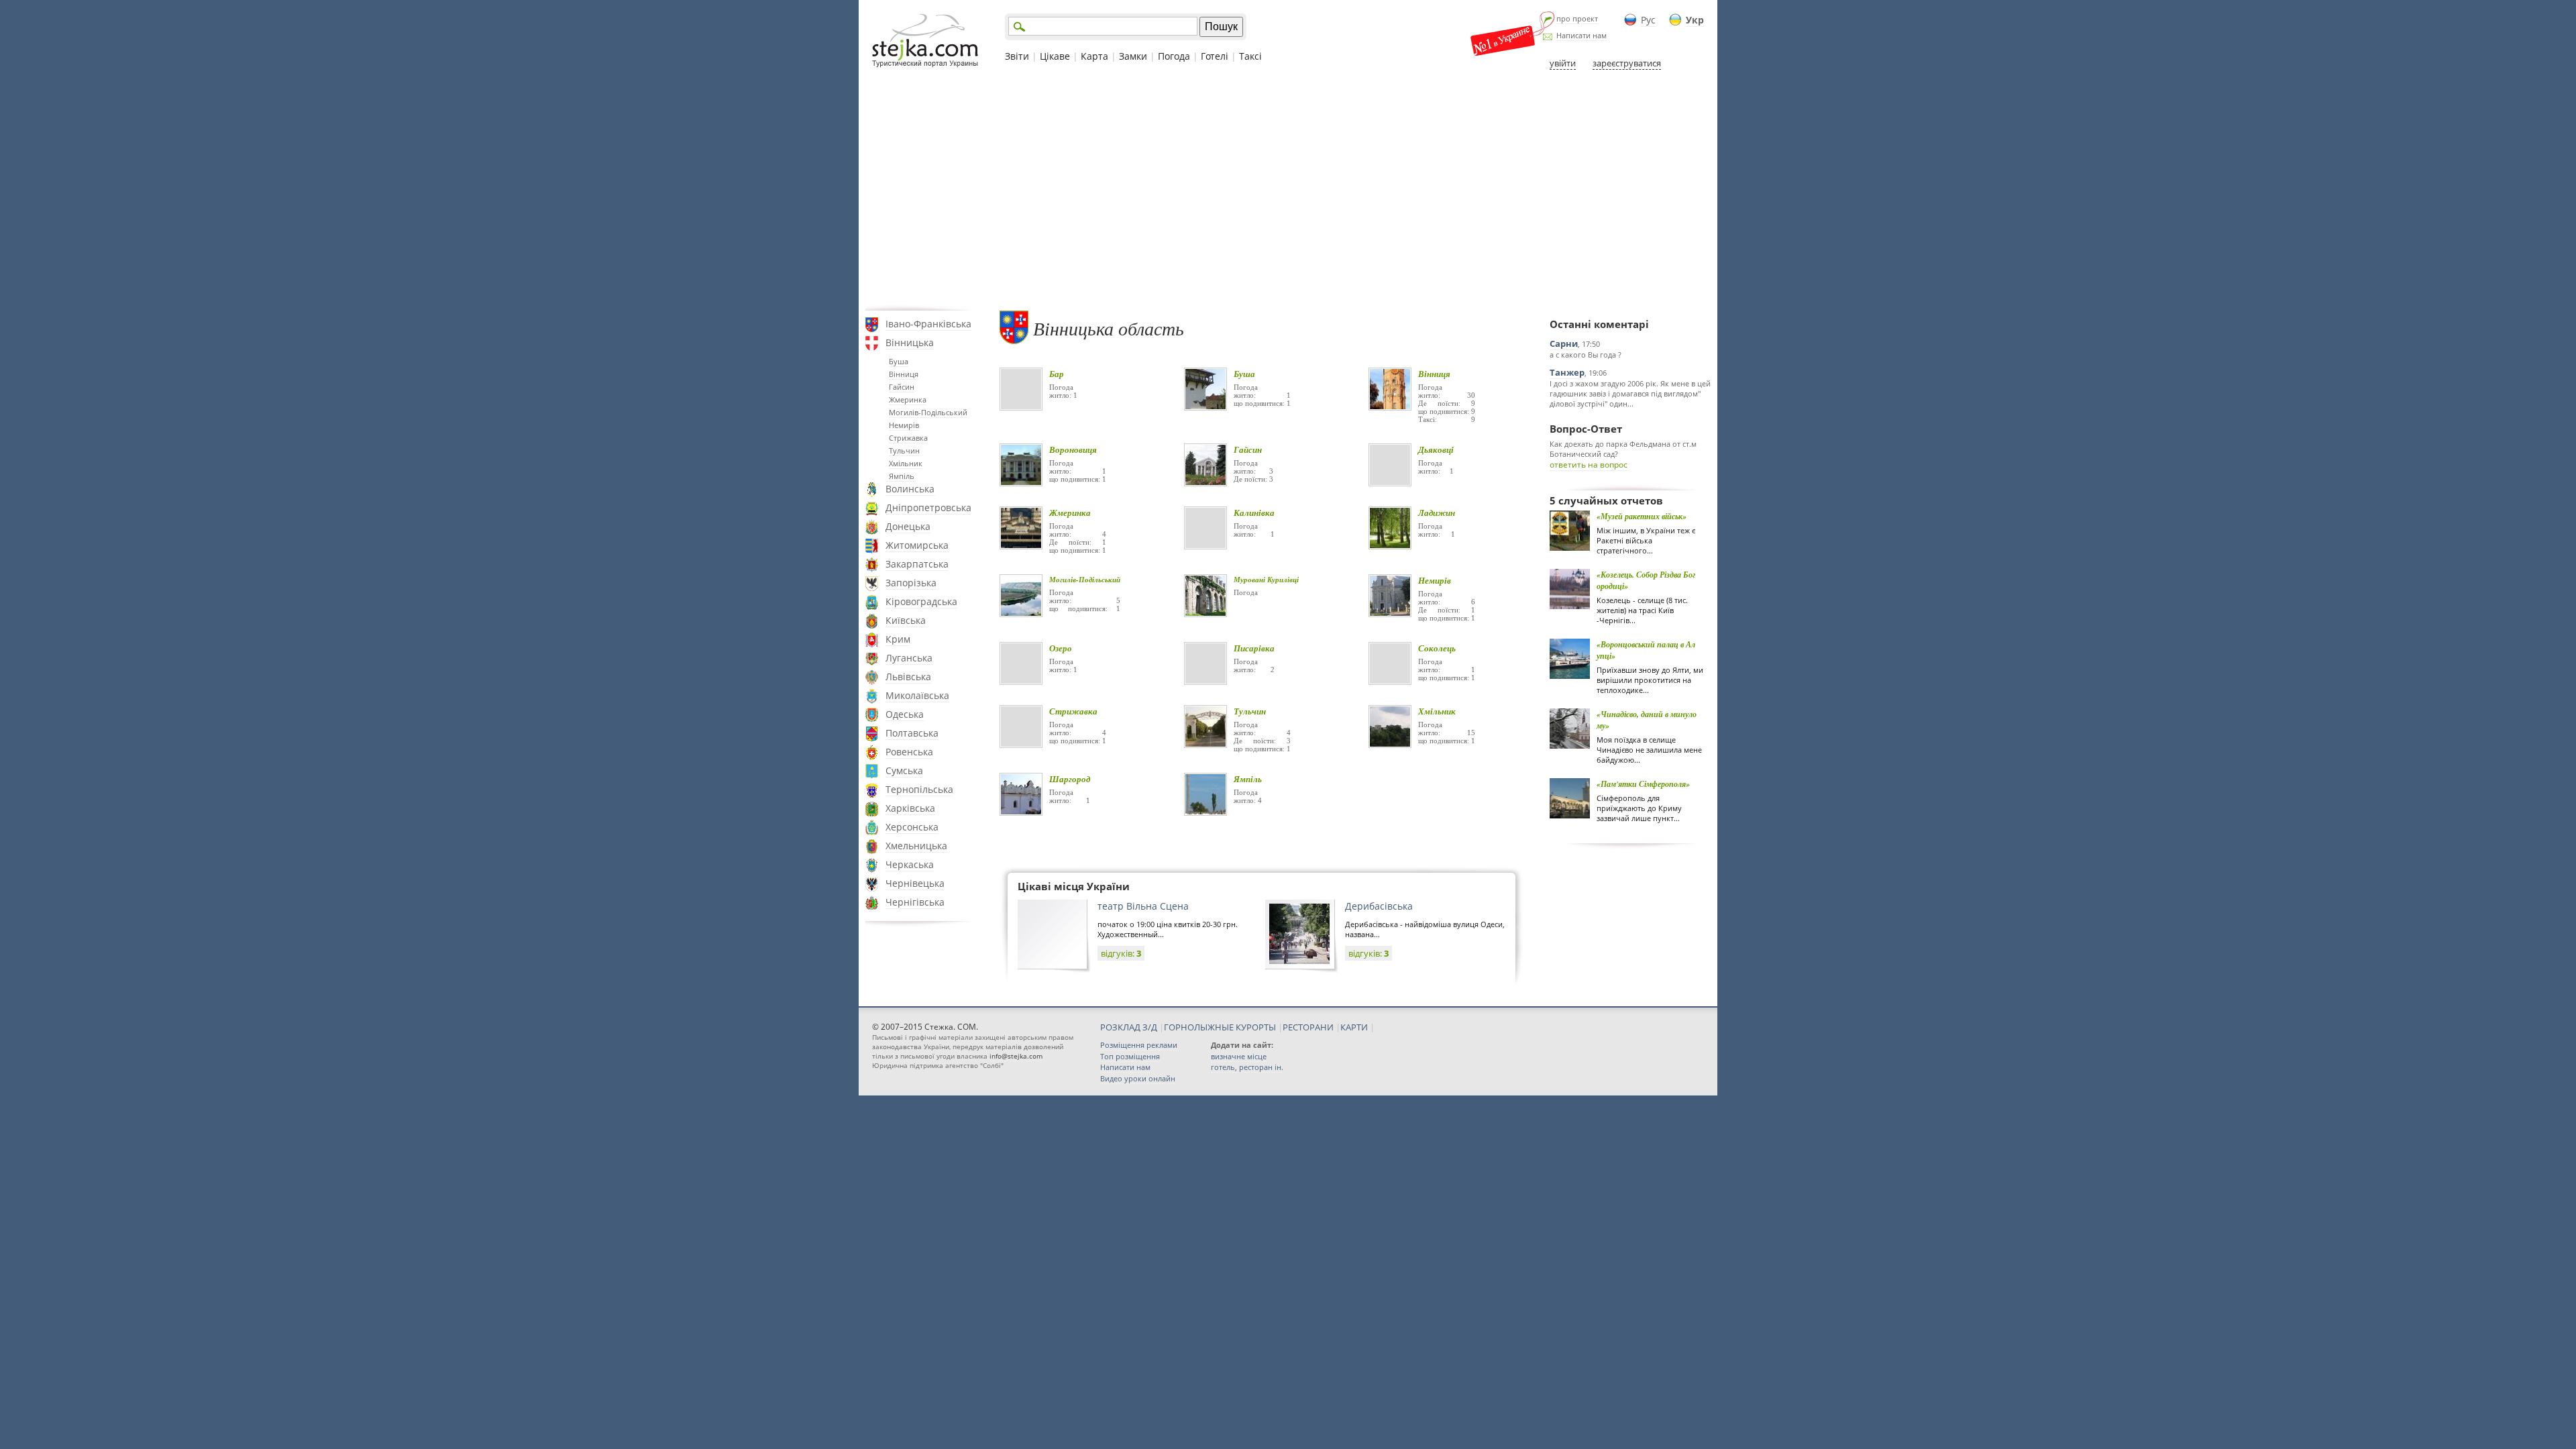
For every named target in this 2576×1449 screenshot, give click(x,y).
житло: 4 (1078, 534)
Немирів (904, 425)
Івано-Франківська (928, 324)
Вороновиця (1073, 449)
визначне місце (1239, 1056)
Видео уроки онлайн (1138, 1078)
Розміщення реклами (1139, 1045)
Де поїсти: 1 (1078, 542)
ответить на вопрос (1589, 465)
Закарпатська (917, 564)
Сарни (1564, 343)
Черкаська (910, 864)
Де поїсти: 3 (1253, 479)
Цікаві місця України (1074, 886)
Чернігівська (915, 902)
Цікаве (1055, 56)
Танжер (1567, 372)
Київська (906, 620)
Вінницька (910, 342)
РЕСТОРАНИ (1308, 1027)
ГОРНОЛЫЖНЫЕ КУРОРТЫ (1220, 1027)
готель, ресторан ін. (1247, 1067)
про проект (1577, 18)
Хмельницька (916, 846)
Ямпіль (902, 476)
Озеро (1061, 648)
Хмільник (906, 463)
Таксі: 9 (1447, 419)
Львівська (908, 677)
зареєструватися (1627, 63)
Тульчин (904, 450)
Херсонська (912, 827)
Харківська (910, 808)
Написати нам (1581, 35)
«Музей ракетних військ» (1642, 516)
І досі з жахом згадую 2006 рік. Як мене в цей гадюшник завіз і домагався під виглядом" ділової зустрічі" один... (1630, 393)
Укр (1695, 20)
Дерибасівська (1379, 906)
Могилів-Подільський (928, 412)
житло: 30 (1447, 395)
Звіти (1017, 56)
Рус (1648, 20)
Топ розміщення (1130, 1056)
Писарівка (1254, 648)
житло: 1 (1063, 395)
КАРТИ (1354, 1027)
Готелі (1215, 56)
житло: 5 (1085, 600)
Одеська (905, 714)
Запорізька (911, 583)
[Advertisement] (1288, 190)
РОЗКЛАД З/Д (1129, 1027)
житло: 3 (1253, 471)
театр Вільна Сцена (1143, 906)
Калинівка (1254, 513)
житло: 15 (1447, 733)
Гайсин (902, 387)
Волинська (910, 489)
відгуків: (1121, 953)
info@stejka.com (1016, 1056)
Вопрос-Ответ (1586, 429)
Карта (1094, 56)
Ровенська (909, 752)
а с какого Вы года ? (1586, 355)
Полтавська (912, 733)
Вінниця (904, 374)
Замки (1133, 56)
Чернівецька (915, 883)
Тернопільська (919, 789)
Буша (899, 361)
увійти (1563, 63)
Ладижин (1437, 513)
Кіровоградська (921, 601)
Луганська (909, 658)
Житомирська (917, 545)
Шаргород (1070, 779)
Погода (1174, 56)
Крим (898, 639)
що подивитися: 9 (1447, 411)
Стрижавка (908, 438)
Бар (1057, 374)
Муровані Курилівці (1266, 580)
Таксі (1250, 56)
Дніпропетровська (928, 507)
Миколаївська (917, 695)
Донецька (908, 526)
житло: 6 (1447, 602)
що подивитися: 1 (1262, 403)
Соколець (1437, 648)
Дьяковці (1436, 449)
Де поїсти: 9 (1447, 403)
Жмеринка (908, 399)
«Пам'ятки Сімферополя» (1643, 784)
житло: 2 (1254, 669)
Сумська (904, 770)
